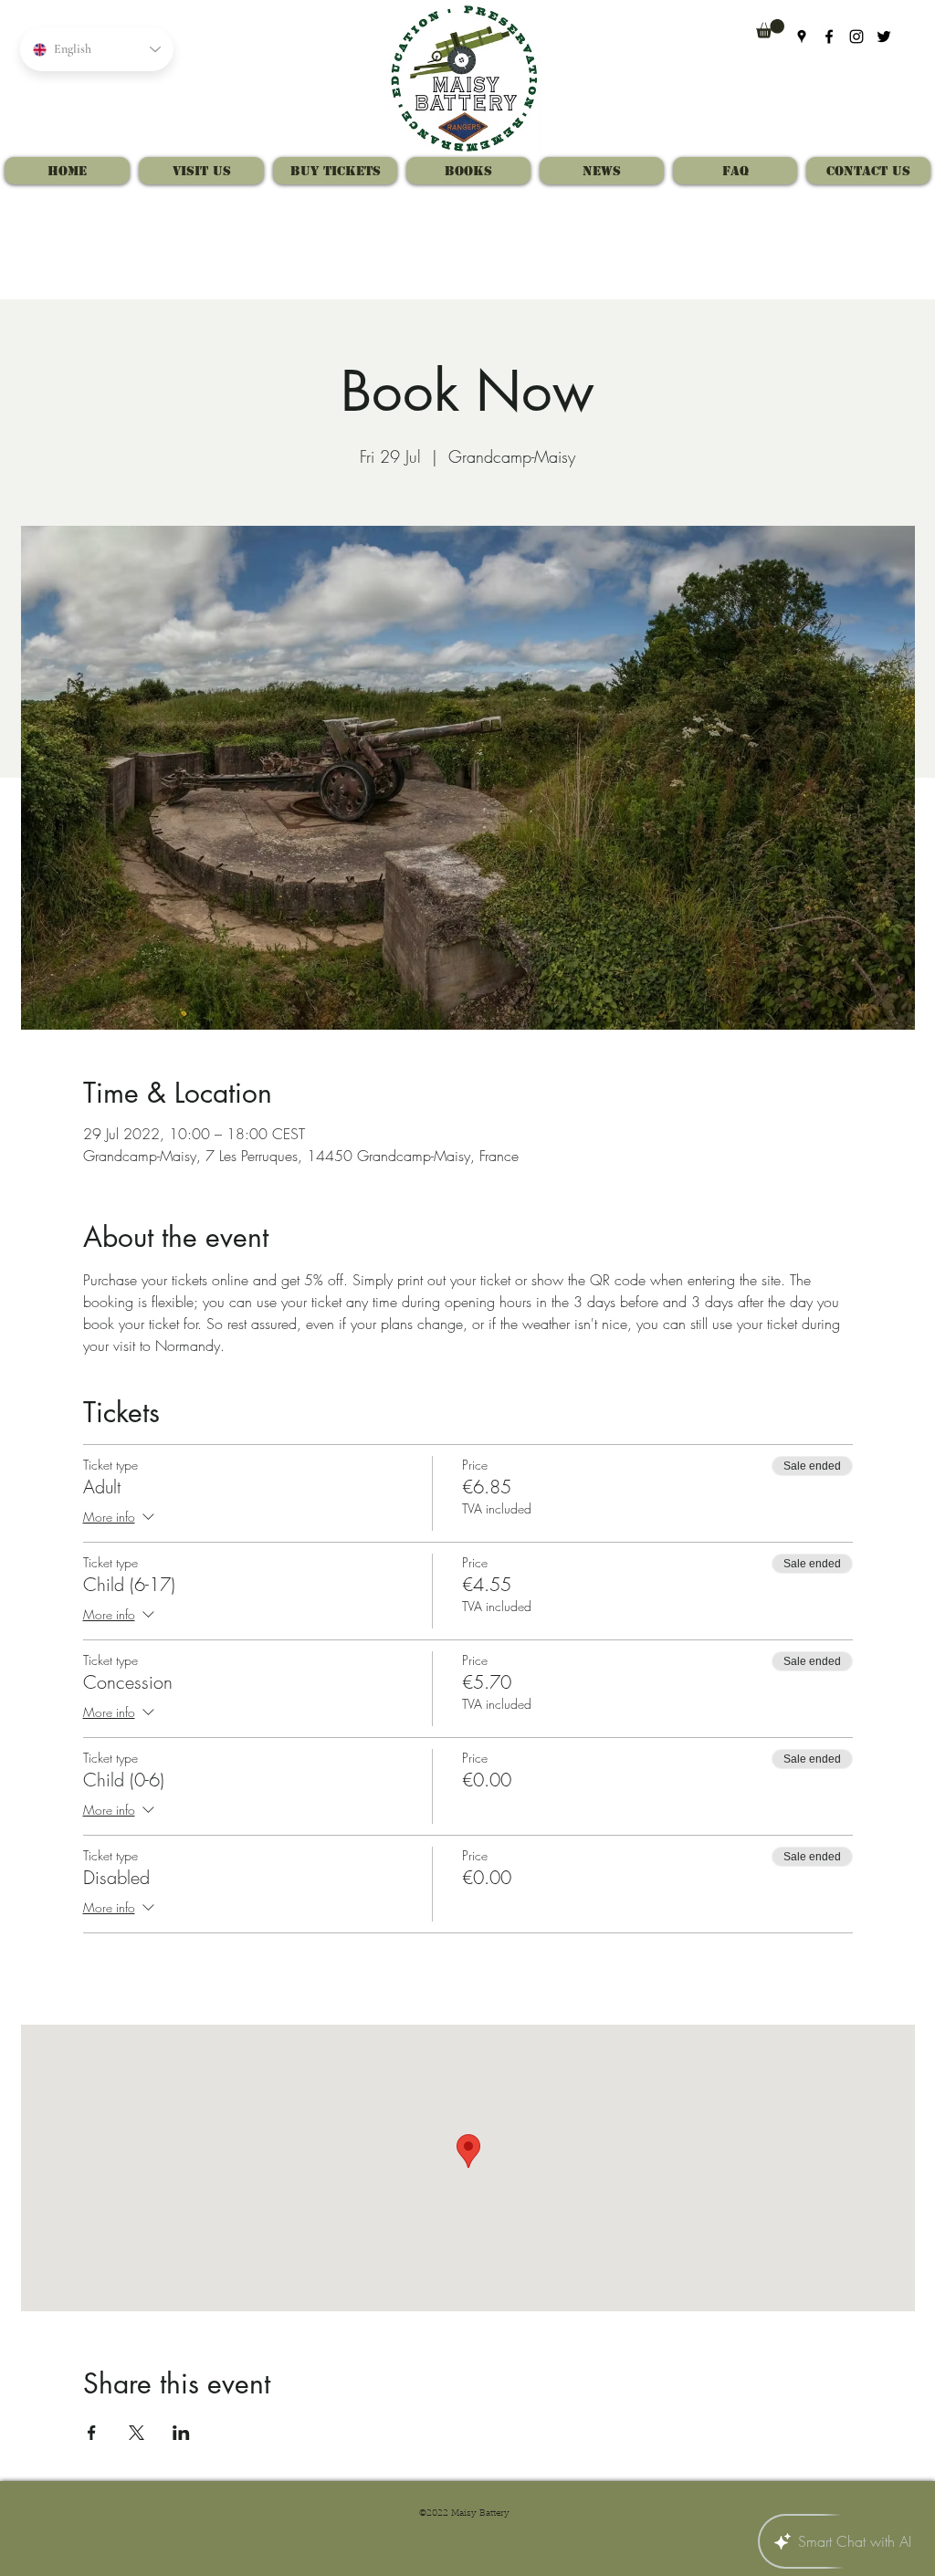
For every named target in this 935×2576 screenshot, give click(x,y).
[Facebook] (829, 37)
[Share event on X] (137, 2433)
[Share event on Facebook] (92, 2433)
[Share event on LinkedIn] (181, 2433)
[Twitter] (884, 37)
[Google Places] (802, 37)
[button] (770, 29)
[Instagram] (856, 37)
